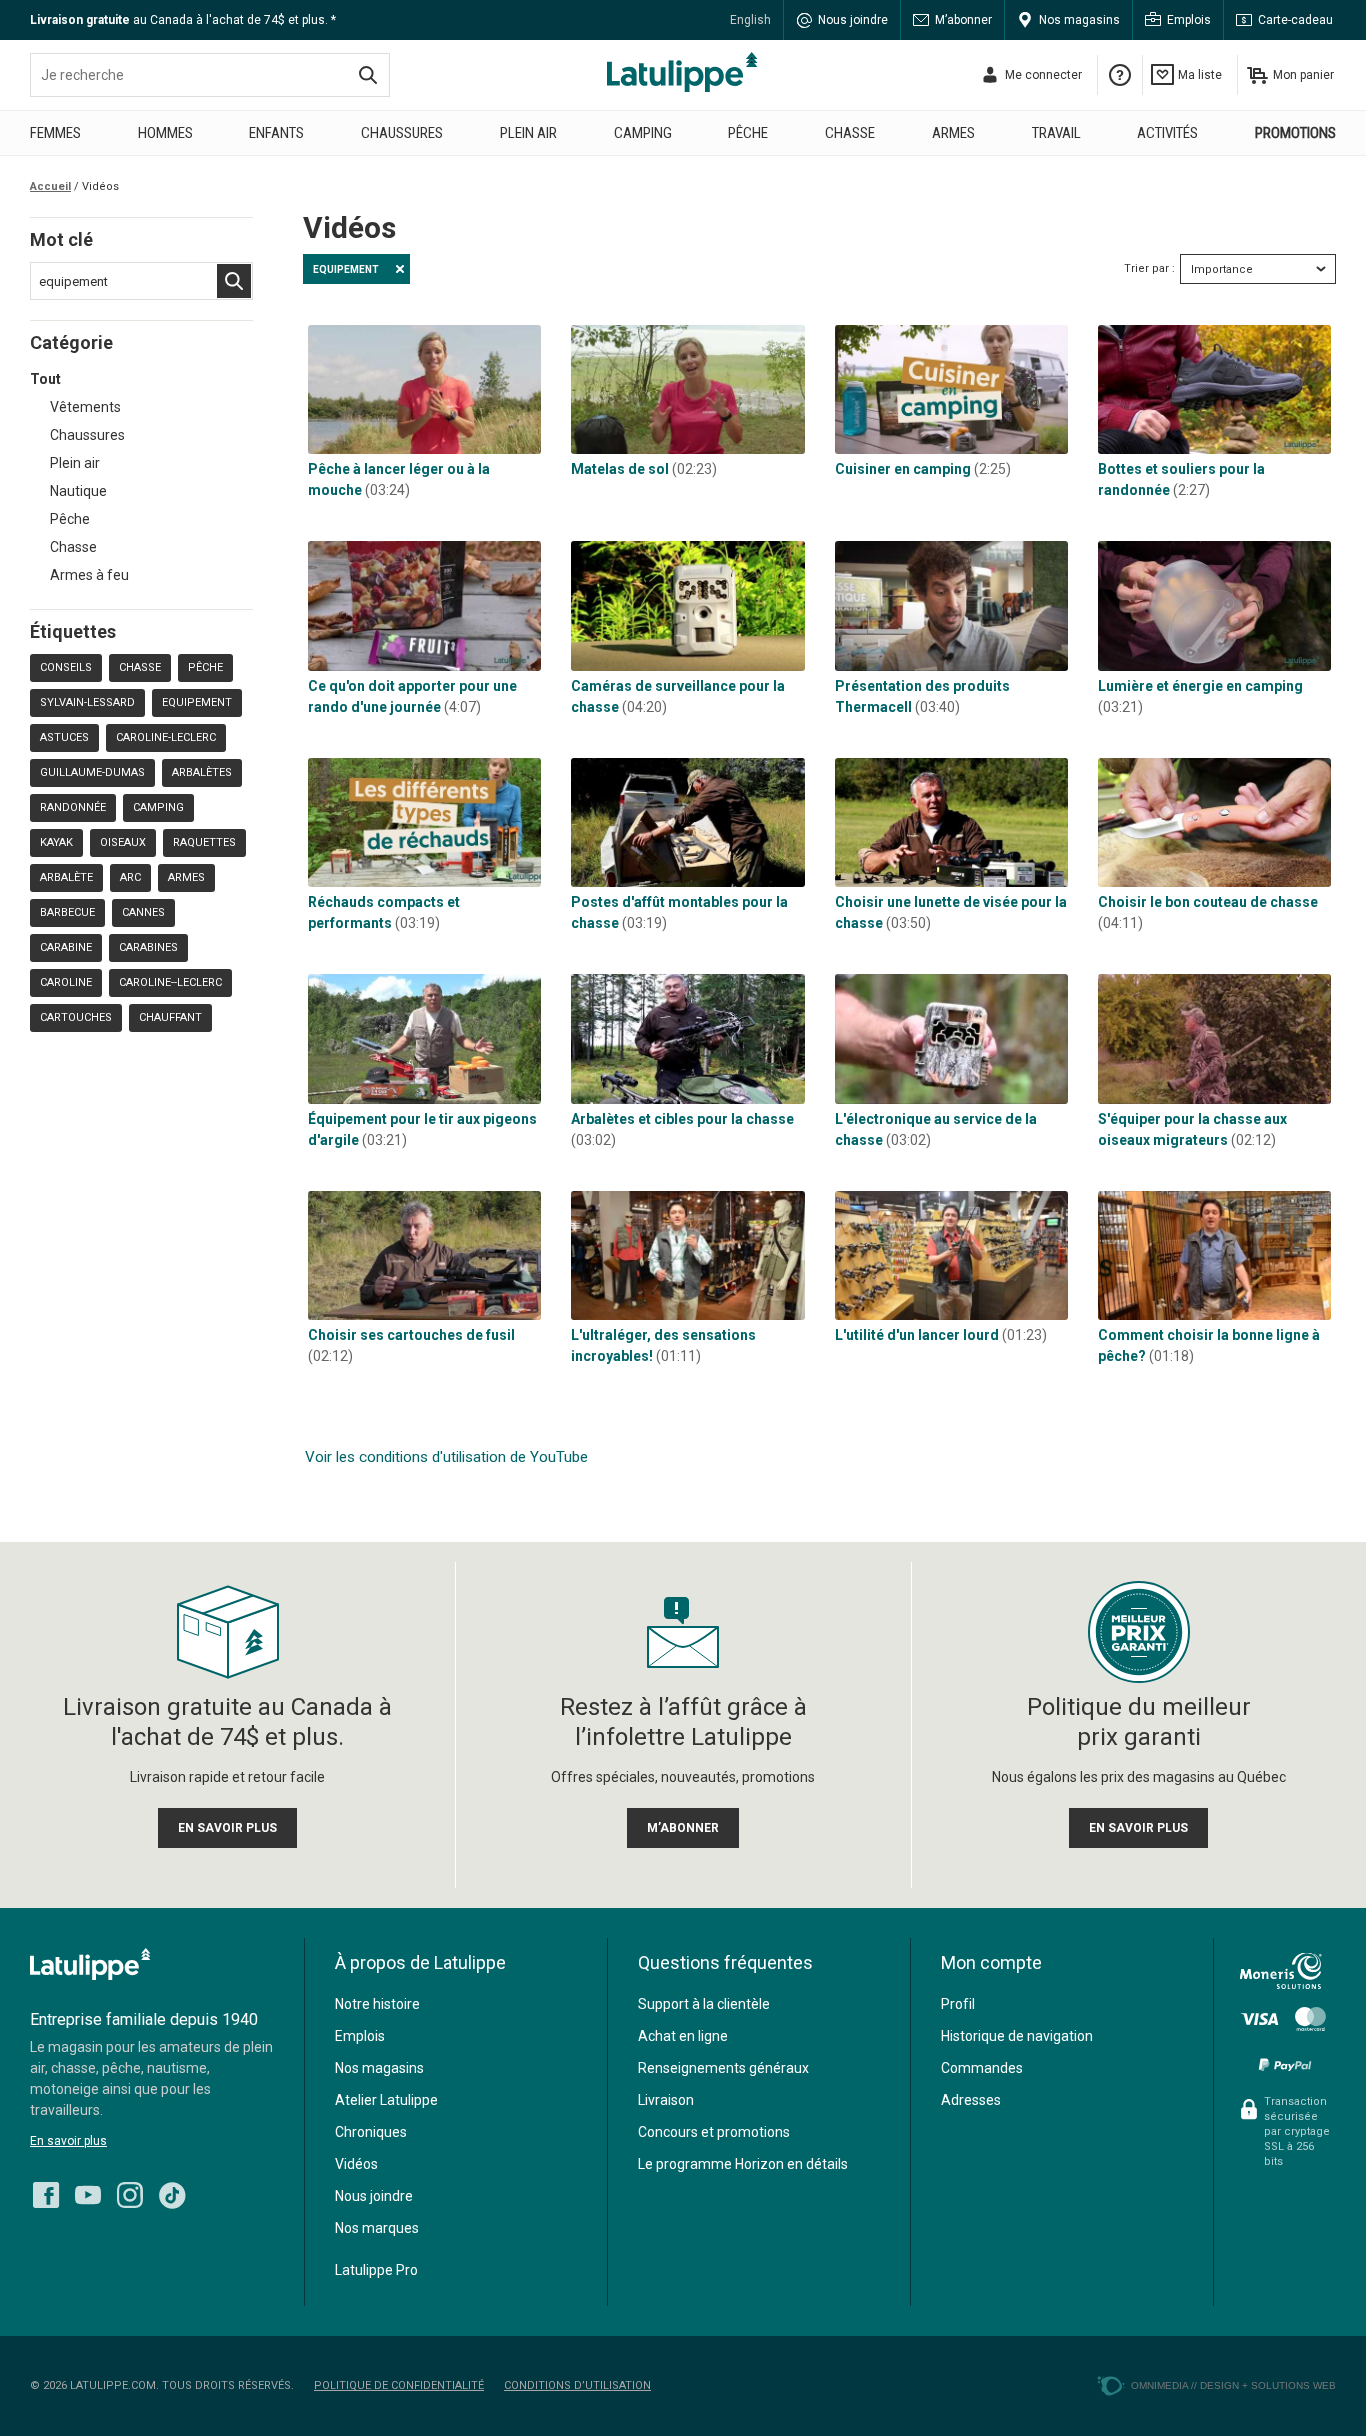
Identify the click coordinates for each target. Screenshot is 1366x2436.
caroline (66, 982)
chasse (140, 667)
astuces (64, 737)
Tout (45, 379)
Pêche (748, 133)
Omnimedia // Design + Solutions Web (1233, 2385)
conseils (66, 667)
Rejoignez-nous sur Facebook (46, 2195)
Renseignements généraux (723, 2068)
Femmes (55, 133)
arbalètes (202, 772)
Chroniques (371, 2132)
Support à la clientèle (704, 2004)
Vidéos (356, 2164)
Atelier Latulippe (386, 2100)
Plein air (528, 133)
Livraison (666, 2100)
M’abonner (963, 20)
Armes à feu (89, 575)
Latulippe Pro (376, 2270)
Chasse (850, 133)
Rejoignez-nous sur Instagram (130, 2195)
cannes (143, 912)
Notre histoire (377, 2004)
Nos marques (377, 2228)
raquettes (204, 842)
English (750, 20)
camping (158, 807)
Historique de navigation (1017, 2036)
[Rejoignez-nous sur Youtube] (88, 2190)
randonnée (73, 807)
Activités (1167, 133)
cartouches (76, 1017)
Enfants (276, 133)
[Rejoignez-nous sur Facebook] (46, 2190)
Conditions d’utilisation (577, 2385)
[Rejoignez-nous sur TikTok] (172, 2190)
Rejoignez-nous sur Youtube (88, 2195)
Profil (958, 2004)
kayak (56, 842)
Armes (953, 133)
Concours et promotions (714, 2132)
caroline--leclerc (170, 982)
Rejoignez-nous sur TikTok (172, 2195)
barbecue (67, 912)
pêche (205, 667)
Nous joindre (853, 20)
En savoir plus (68, 2141)
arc (130, 877)
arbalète (66, 877)
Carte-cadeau (1295, 20)
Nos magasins (1079, 20)
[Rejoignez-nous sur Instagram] (130, 2190)
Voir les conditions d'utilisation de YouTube (446, 1457)
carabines (148, 947)
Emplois (1189, 20)
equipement (197, 702)
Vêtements (85, 407)
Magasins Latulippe (683, 72)
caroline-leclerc (166, 737)
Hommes (165, 133)
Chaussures (402, 133)
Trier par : (1149, 268)
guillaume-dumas (92, 772)
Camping (643, 133)
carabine (66, 947)
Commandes (982, 2068)
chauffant (170, 1017)
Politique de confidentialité (399, 2385)
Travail (1056, 133)
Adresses (971, 2100)
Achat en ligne (683, 2036)
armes (186, 877)
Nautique (78, 491)
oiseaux (123, 842)
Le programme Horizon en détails (743, 2164)
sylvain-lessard (87, 702)
